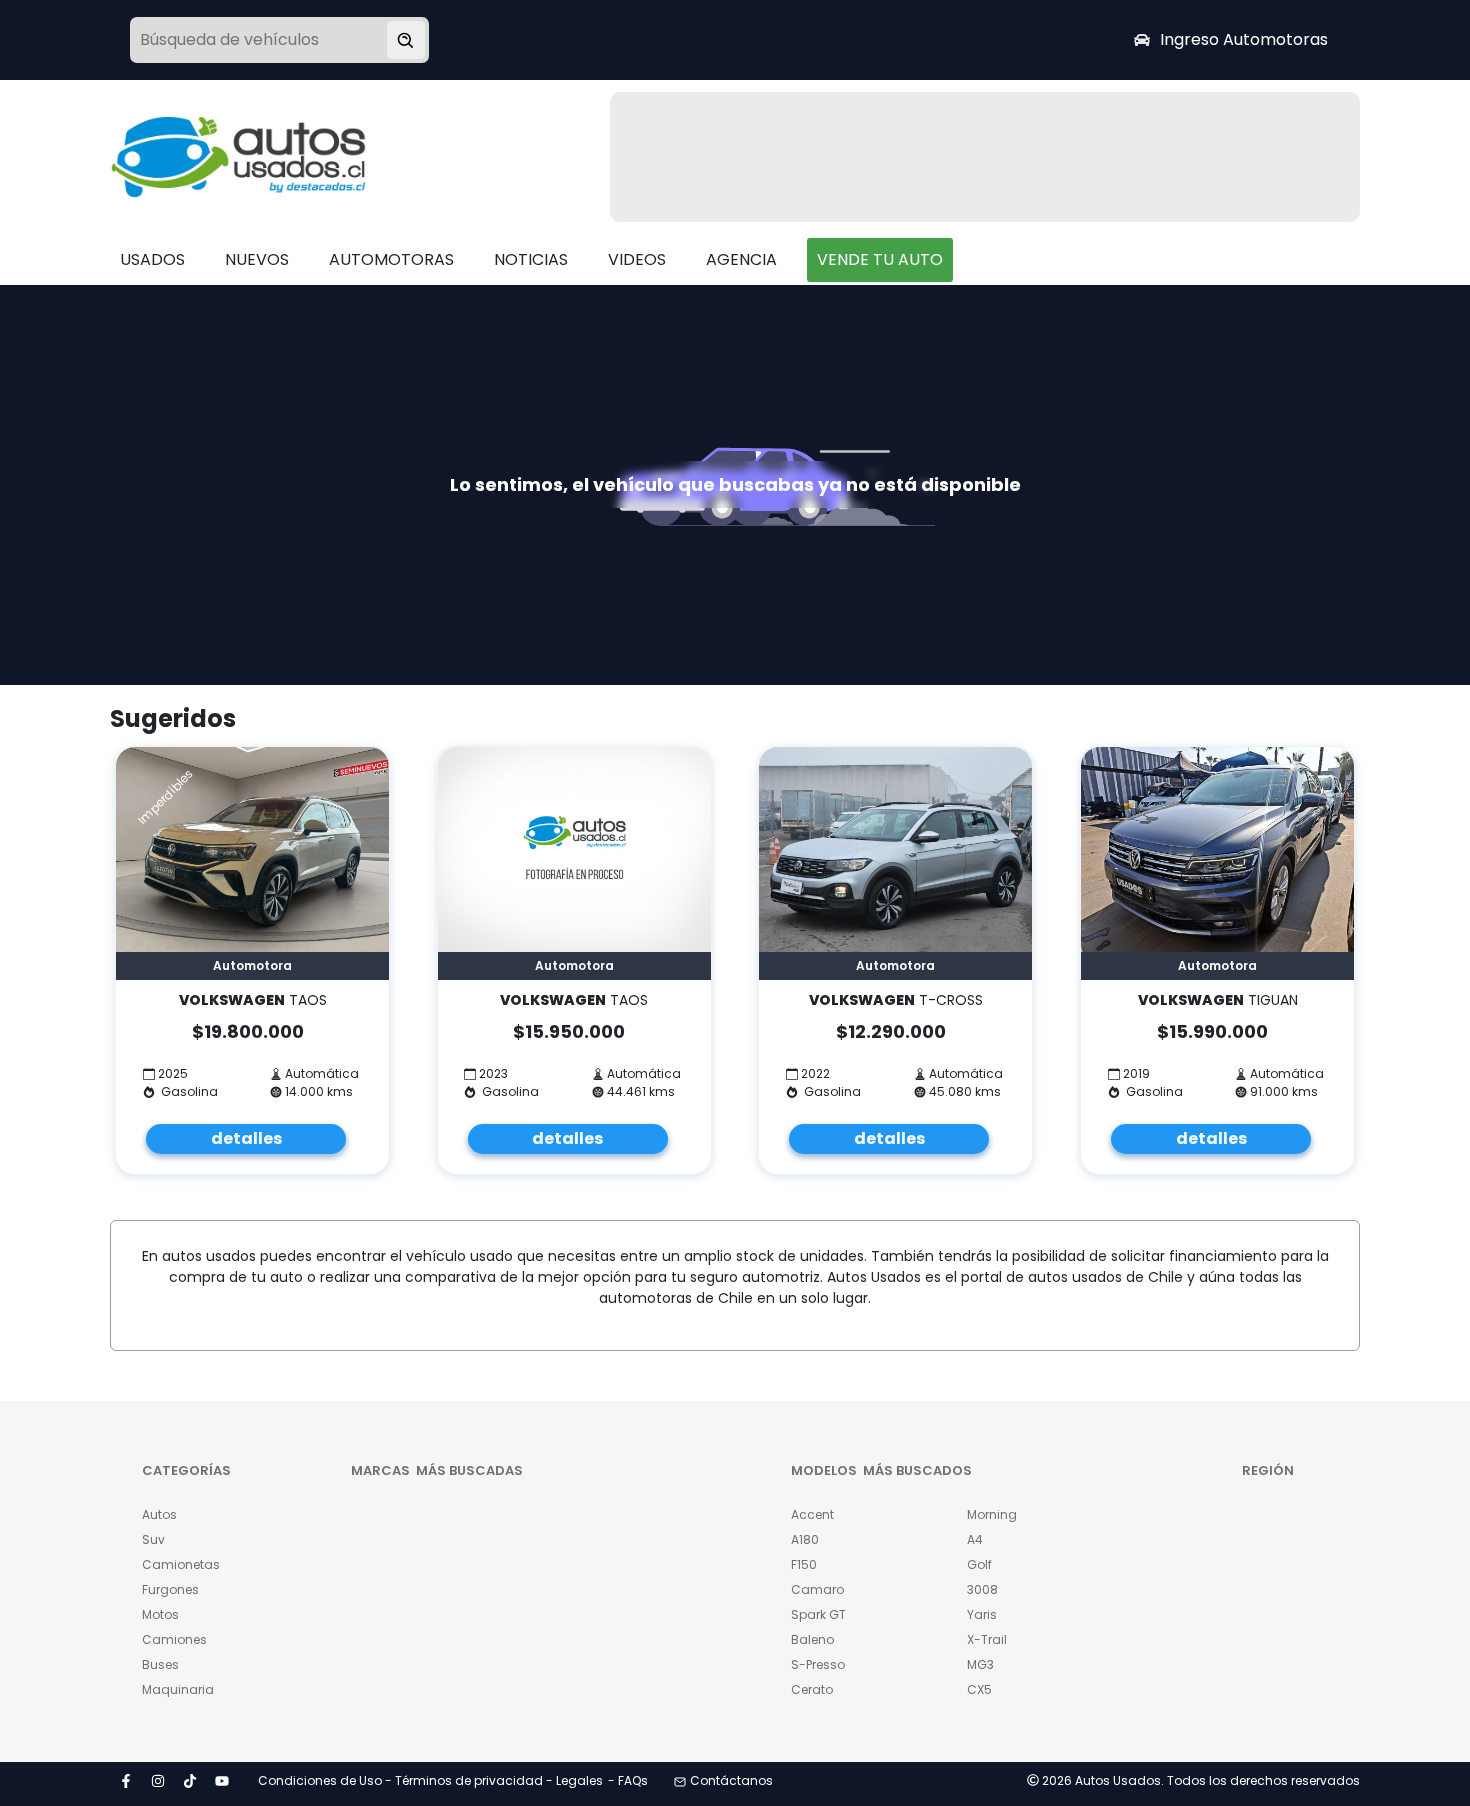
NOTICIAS (531, 259)
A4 (975, 1539)
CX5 (979, 1689)
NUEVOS (257, 259)
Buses (160, 1664)
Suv (153, 1539)
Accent (812, 1514)
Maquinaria (178, 1689)
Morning (992, 1514)
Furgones (170, 1589)
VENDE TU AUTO (880, 259)
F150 (804, 1564)
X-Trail (987, 1639)
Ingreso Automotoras (1244, 39)
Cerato (812, 1689)
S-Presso (818, 1664)
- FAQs (628, 1780)
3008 (982, 1589)
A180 (805, 1539)
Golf (979, 1564)
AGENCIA (741, 259)
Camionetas (181, 1564)
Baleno (812, 1639)
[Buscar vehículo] (406, 40)
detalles (246, 1138)
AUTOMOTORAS (391, 259)
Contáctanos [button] (731, 1780)
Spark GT (818, 1614)
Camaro (817, 1589)
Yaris (982, 1614)
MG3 (980, 1664)
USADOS (152, 259)
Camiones (174, 1639)
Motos (160, 1614)
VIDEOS (637, 259)
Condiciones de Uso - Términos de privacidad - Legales (430, 1780)
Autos (159, 1514)
